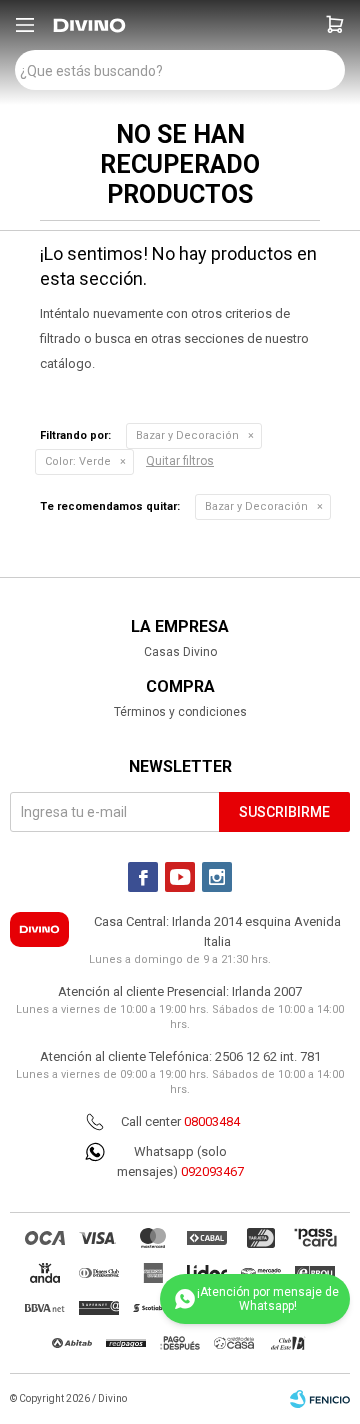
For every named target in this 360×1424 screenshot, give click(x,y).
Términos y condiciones (180, 712)
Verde (78, 461)
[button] (335, 25)
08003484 (212, 1121)
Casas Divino (180, 652)
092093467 (212, 1171)
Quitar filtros (180, 461)
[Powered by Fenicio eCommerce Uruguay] (320, 1399)
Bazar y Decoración (187, 435)
